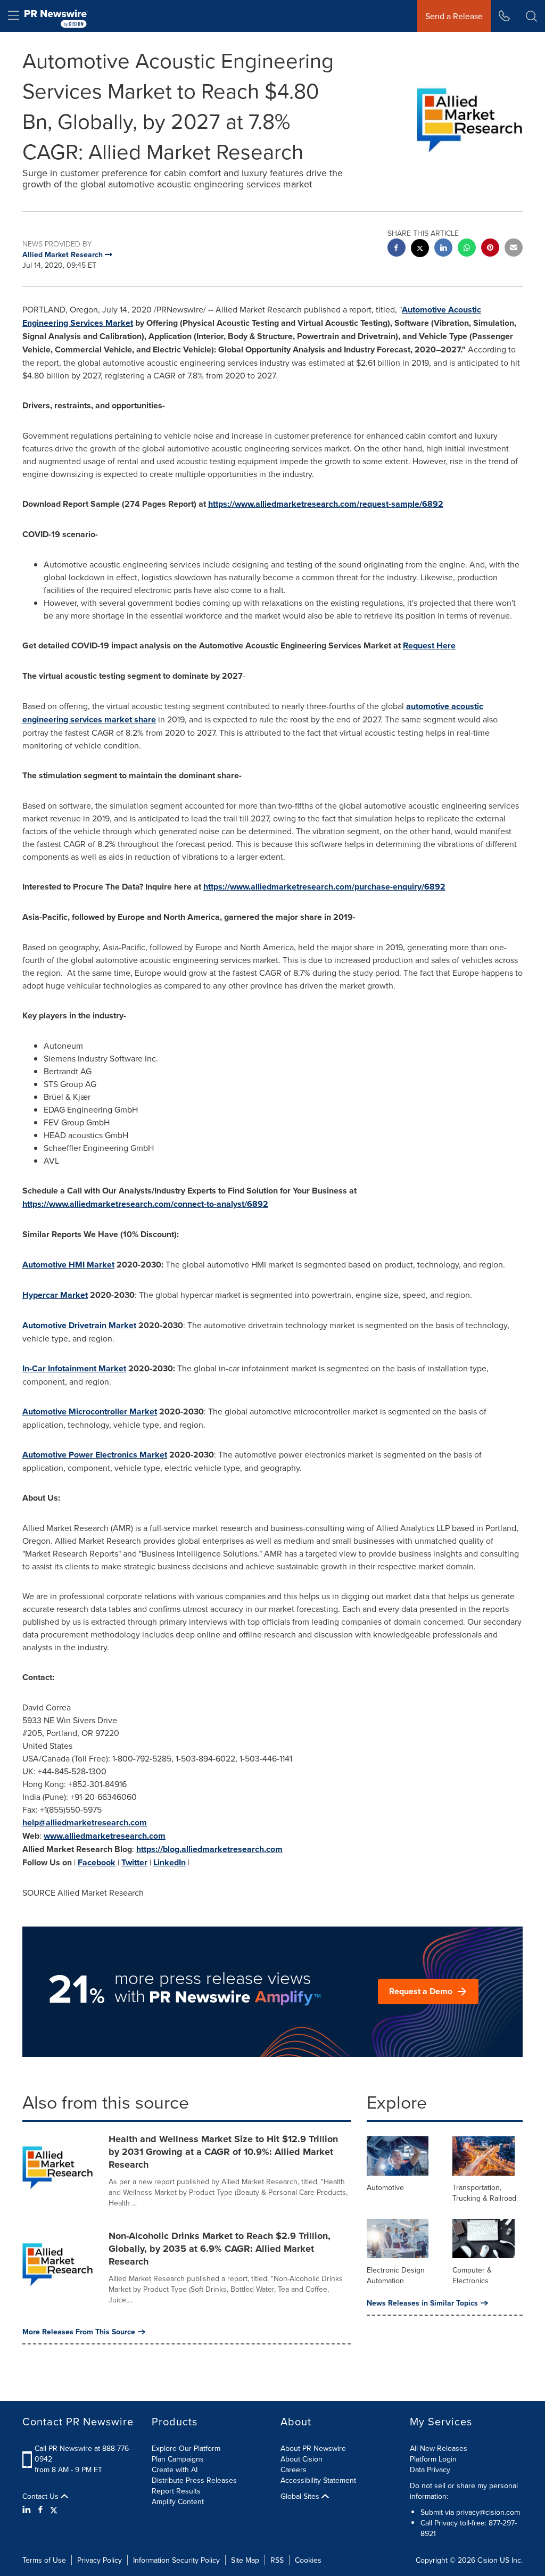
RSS (277, 2560)
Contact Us (42, 2496)
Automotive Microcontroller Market (90, 1412)
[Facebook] (40, 2509)
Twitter (134, 1862)
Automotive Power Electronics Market (95, 1455)
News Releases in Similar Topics (422, 2303)
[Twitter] (54, 2509)
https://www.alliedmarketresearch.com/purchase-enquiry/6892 (324, 887)
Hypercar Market (55, 1295)
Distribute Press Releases (194, 2480)
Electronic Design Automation (396, 2275)
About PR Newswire (313, 2448)
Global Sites (301, 2496)
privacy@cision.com (488, 2512)
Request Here (429, 645)
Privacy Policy (100, 2560)
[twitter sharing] (420, 249)
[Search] (531, 16)
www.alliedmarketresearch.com (105, 1836)
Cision (488, 2560)
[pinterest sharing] (490, 249)
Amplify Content (178, 2501)
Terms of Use (44, 2560)
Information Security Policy (176, 2560)
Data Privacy (430, 2470)
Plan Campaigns (178, 2459)
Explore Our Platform (186, 2448)
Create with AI (175, 2470)
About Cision (302, 2459)
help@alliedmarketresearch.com (85, 1822)
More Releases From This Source (79, 2332)
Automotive (385, 2187)
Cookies (308, 2560)
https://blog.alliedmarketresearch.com (209, 1849)
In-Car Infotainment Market (74, 1368)
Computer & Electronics (472, 2275)
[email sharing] (514, 249)
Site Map (245, 2560)
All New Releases (439, 2448)
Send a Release (454, 16)
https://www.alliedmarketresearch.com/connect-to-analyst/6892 (145, 1204)
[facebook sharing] (397, 249)
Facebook (97, 1862)
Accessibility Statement (318, 2480)
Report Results (176, 2491)
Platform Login (433, 2459)
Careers (294, 2470)
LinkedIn (170, 1862)
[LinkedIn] (28, 2509)
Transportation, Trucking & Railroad (484, 2193)
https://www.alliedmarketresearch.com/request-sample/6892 (326, 504)
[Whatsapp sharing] (467, 249)
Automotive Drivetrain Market (79, 1325)
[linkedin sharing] (443, 249)
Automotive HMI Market (68, 1265)
